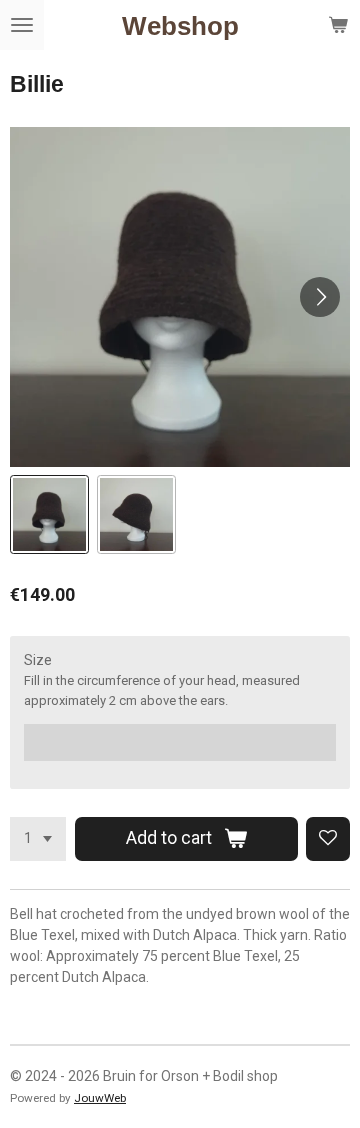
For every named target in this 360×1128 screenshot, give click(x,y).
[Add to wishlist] (328, 839)
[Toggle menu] (22, 25)
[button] (49, 514)
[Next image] (320, 297)
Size (38, 660)
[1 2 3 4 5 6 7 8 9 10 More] (38, 839)
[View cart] (338, 25)
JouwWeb (100, 1098)
